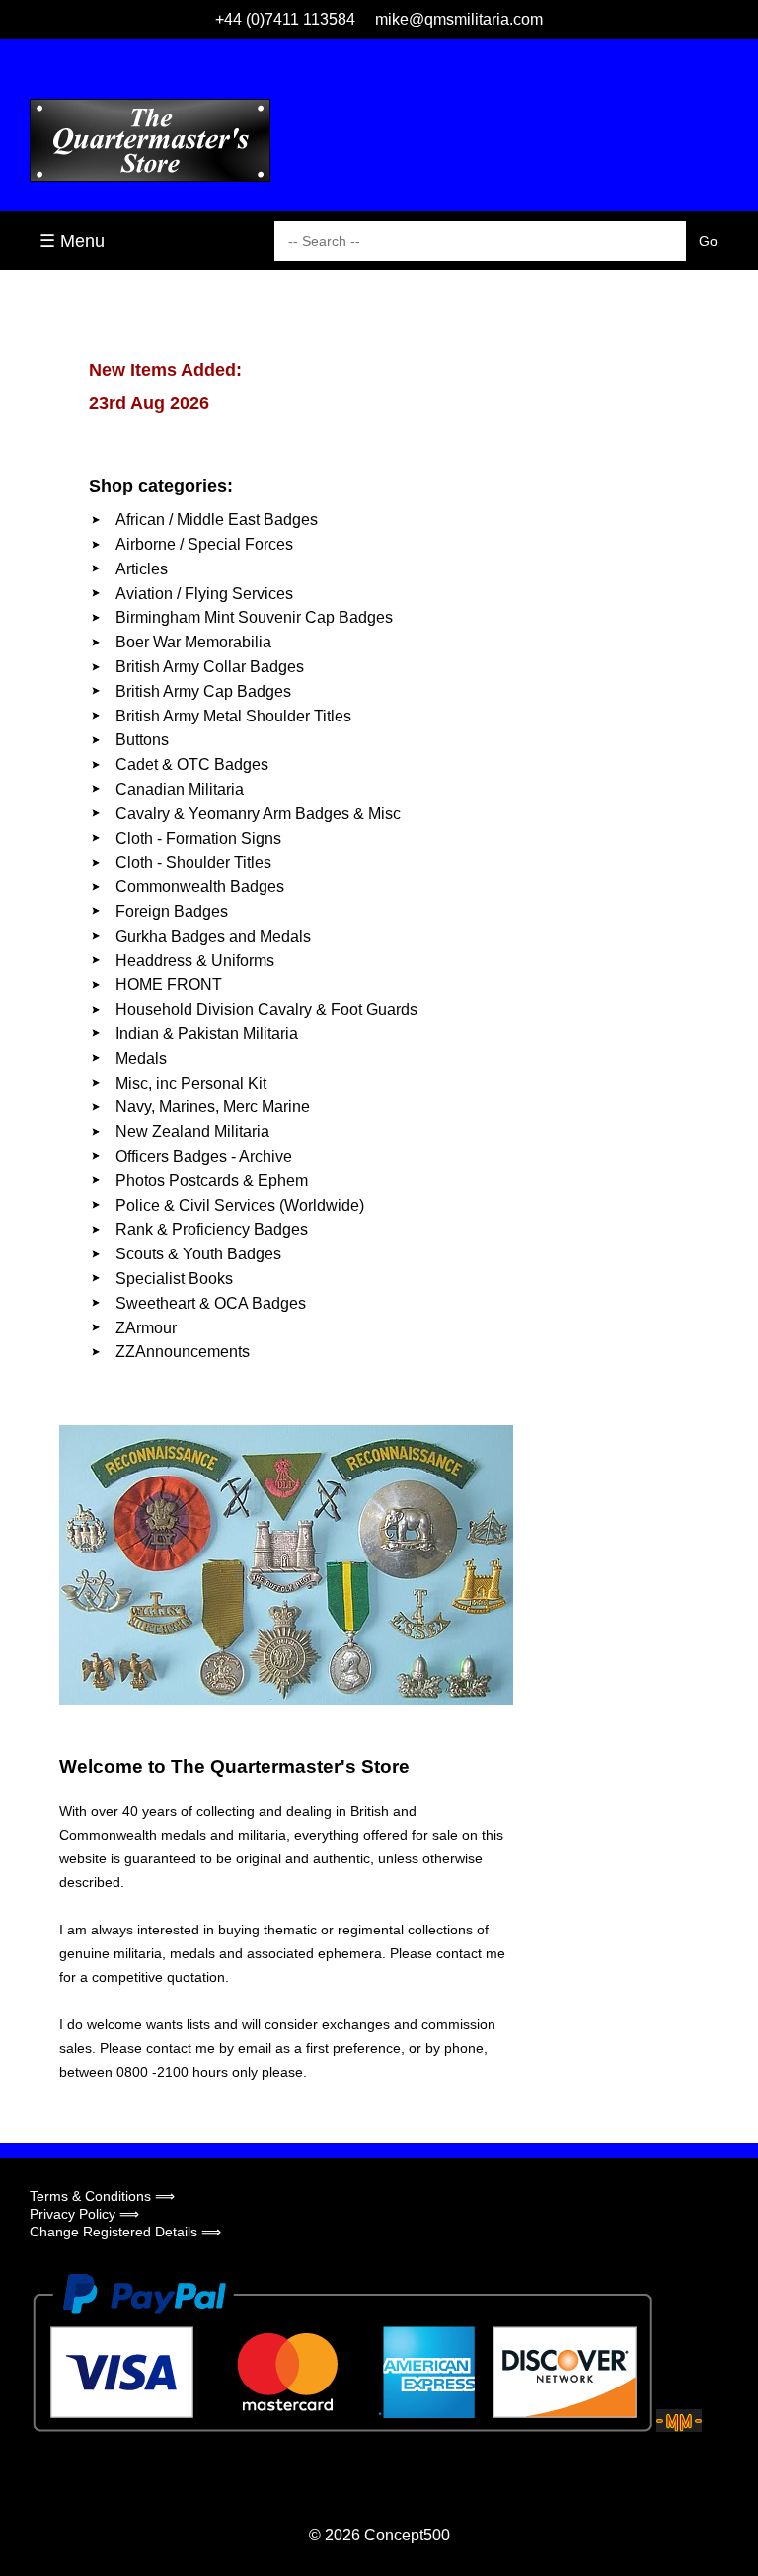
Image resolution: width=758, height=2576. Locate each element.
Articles (142, 569)
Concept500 (407, 2535)
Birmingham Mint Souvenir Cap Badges (254, 617)
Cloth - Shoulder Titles (193, 862)
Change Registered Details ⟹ (125, 2232)
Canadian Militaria (180, 789)
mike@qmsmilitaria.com (459, 19)
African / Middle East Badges (217, 520)
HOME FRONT (169, 985)
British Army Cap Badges (203, 691)
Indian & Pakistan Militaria (207, 1034)
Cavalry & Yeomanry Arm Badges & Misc (258, 814)
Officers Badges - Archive (204, 1156)
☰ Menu (72, 241)
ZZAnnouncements (183, 1352)
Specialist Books (174, 1279)
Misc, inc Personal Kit (191, 1083)
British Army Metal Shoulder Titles (233, 716)
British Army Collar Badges (210, 667)
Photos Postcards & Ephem (212, 1181)
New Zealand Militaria (192, 1132)
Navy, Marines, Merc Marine (213, 1107)
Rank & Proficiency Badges (212, 1229)
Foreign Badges (172, 911)
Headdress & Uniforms (195, 961)
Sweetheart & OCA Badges (211, 1303)
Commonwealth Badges (200, 887)
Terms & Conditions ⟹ (102, 2196)
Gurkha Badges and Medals (213, 936)
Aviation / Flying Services (204, 594)
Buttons (142, 740)
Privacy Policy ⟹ (84, 2214)
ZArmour (146, 1328)
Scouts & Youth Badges (198, 1254)
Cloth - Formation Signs (198, 838)
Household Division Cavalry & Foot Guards (266, 1009)
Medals (141, 1059)
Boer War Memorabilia (193, 642)
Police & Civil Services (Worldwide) (240, 1206)
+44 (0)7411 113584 (285, 19)
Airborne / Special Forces (204, 544)
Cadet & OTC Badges (192, 764)
